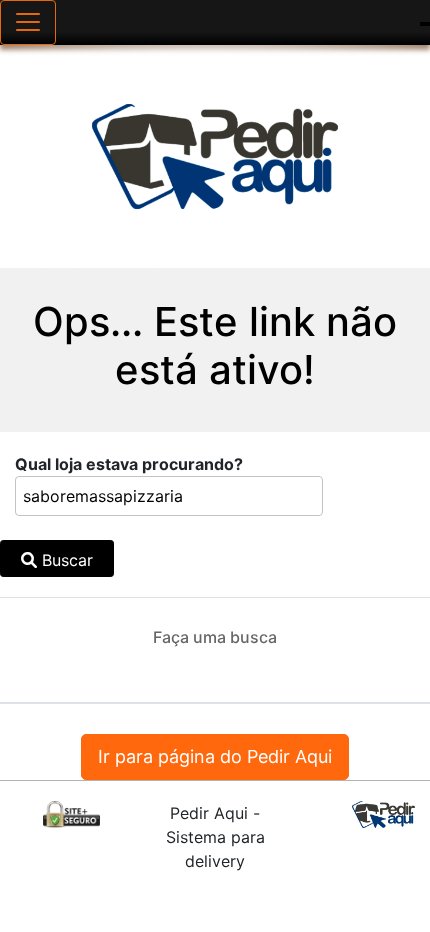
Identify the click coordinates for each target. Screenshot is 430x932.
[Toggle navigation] (28, 22)
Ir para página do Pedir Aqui (215, 756)
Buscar (65, 560)
